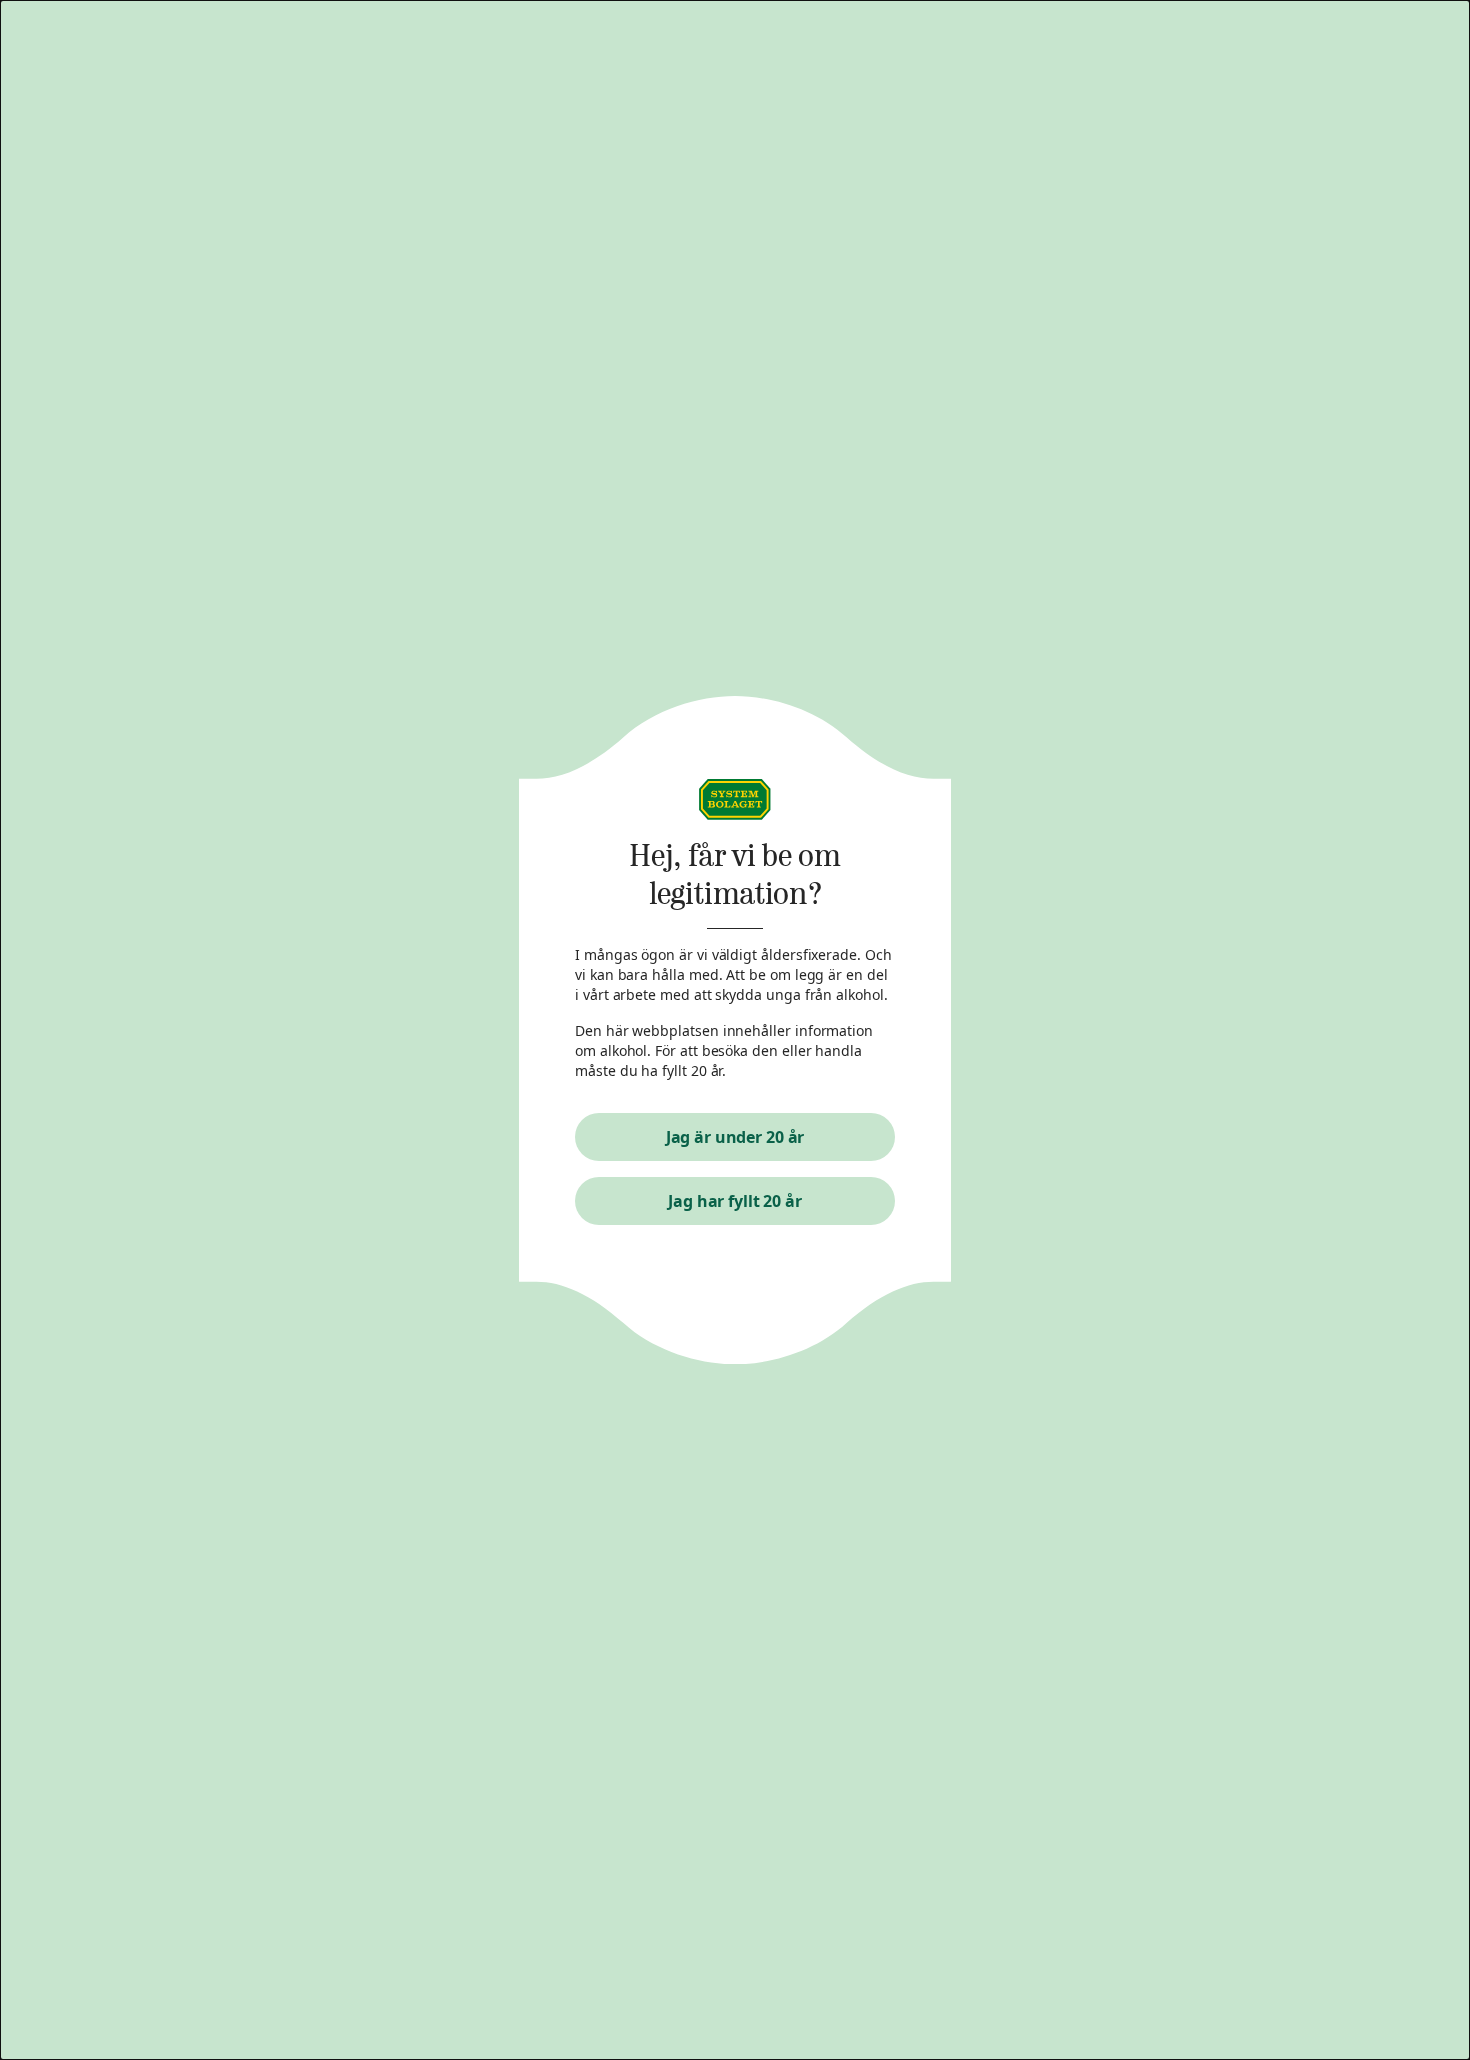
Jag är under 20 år (735, 1137)
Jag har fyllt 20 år (735, 1201)
